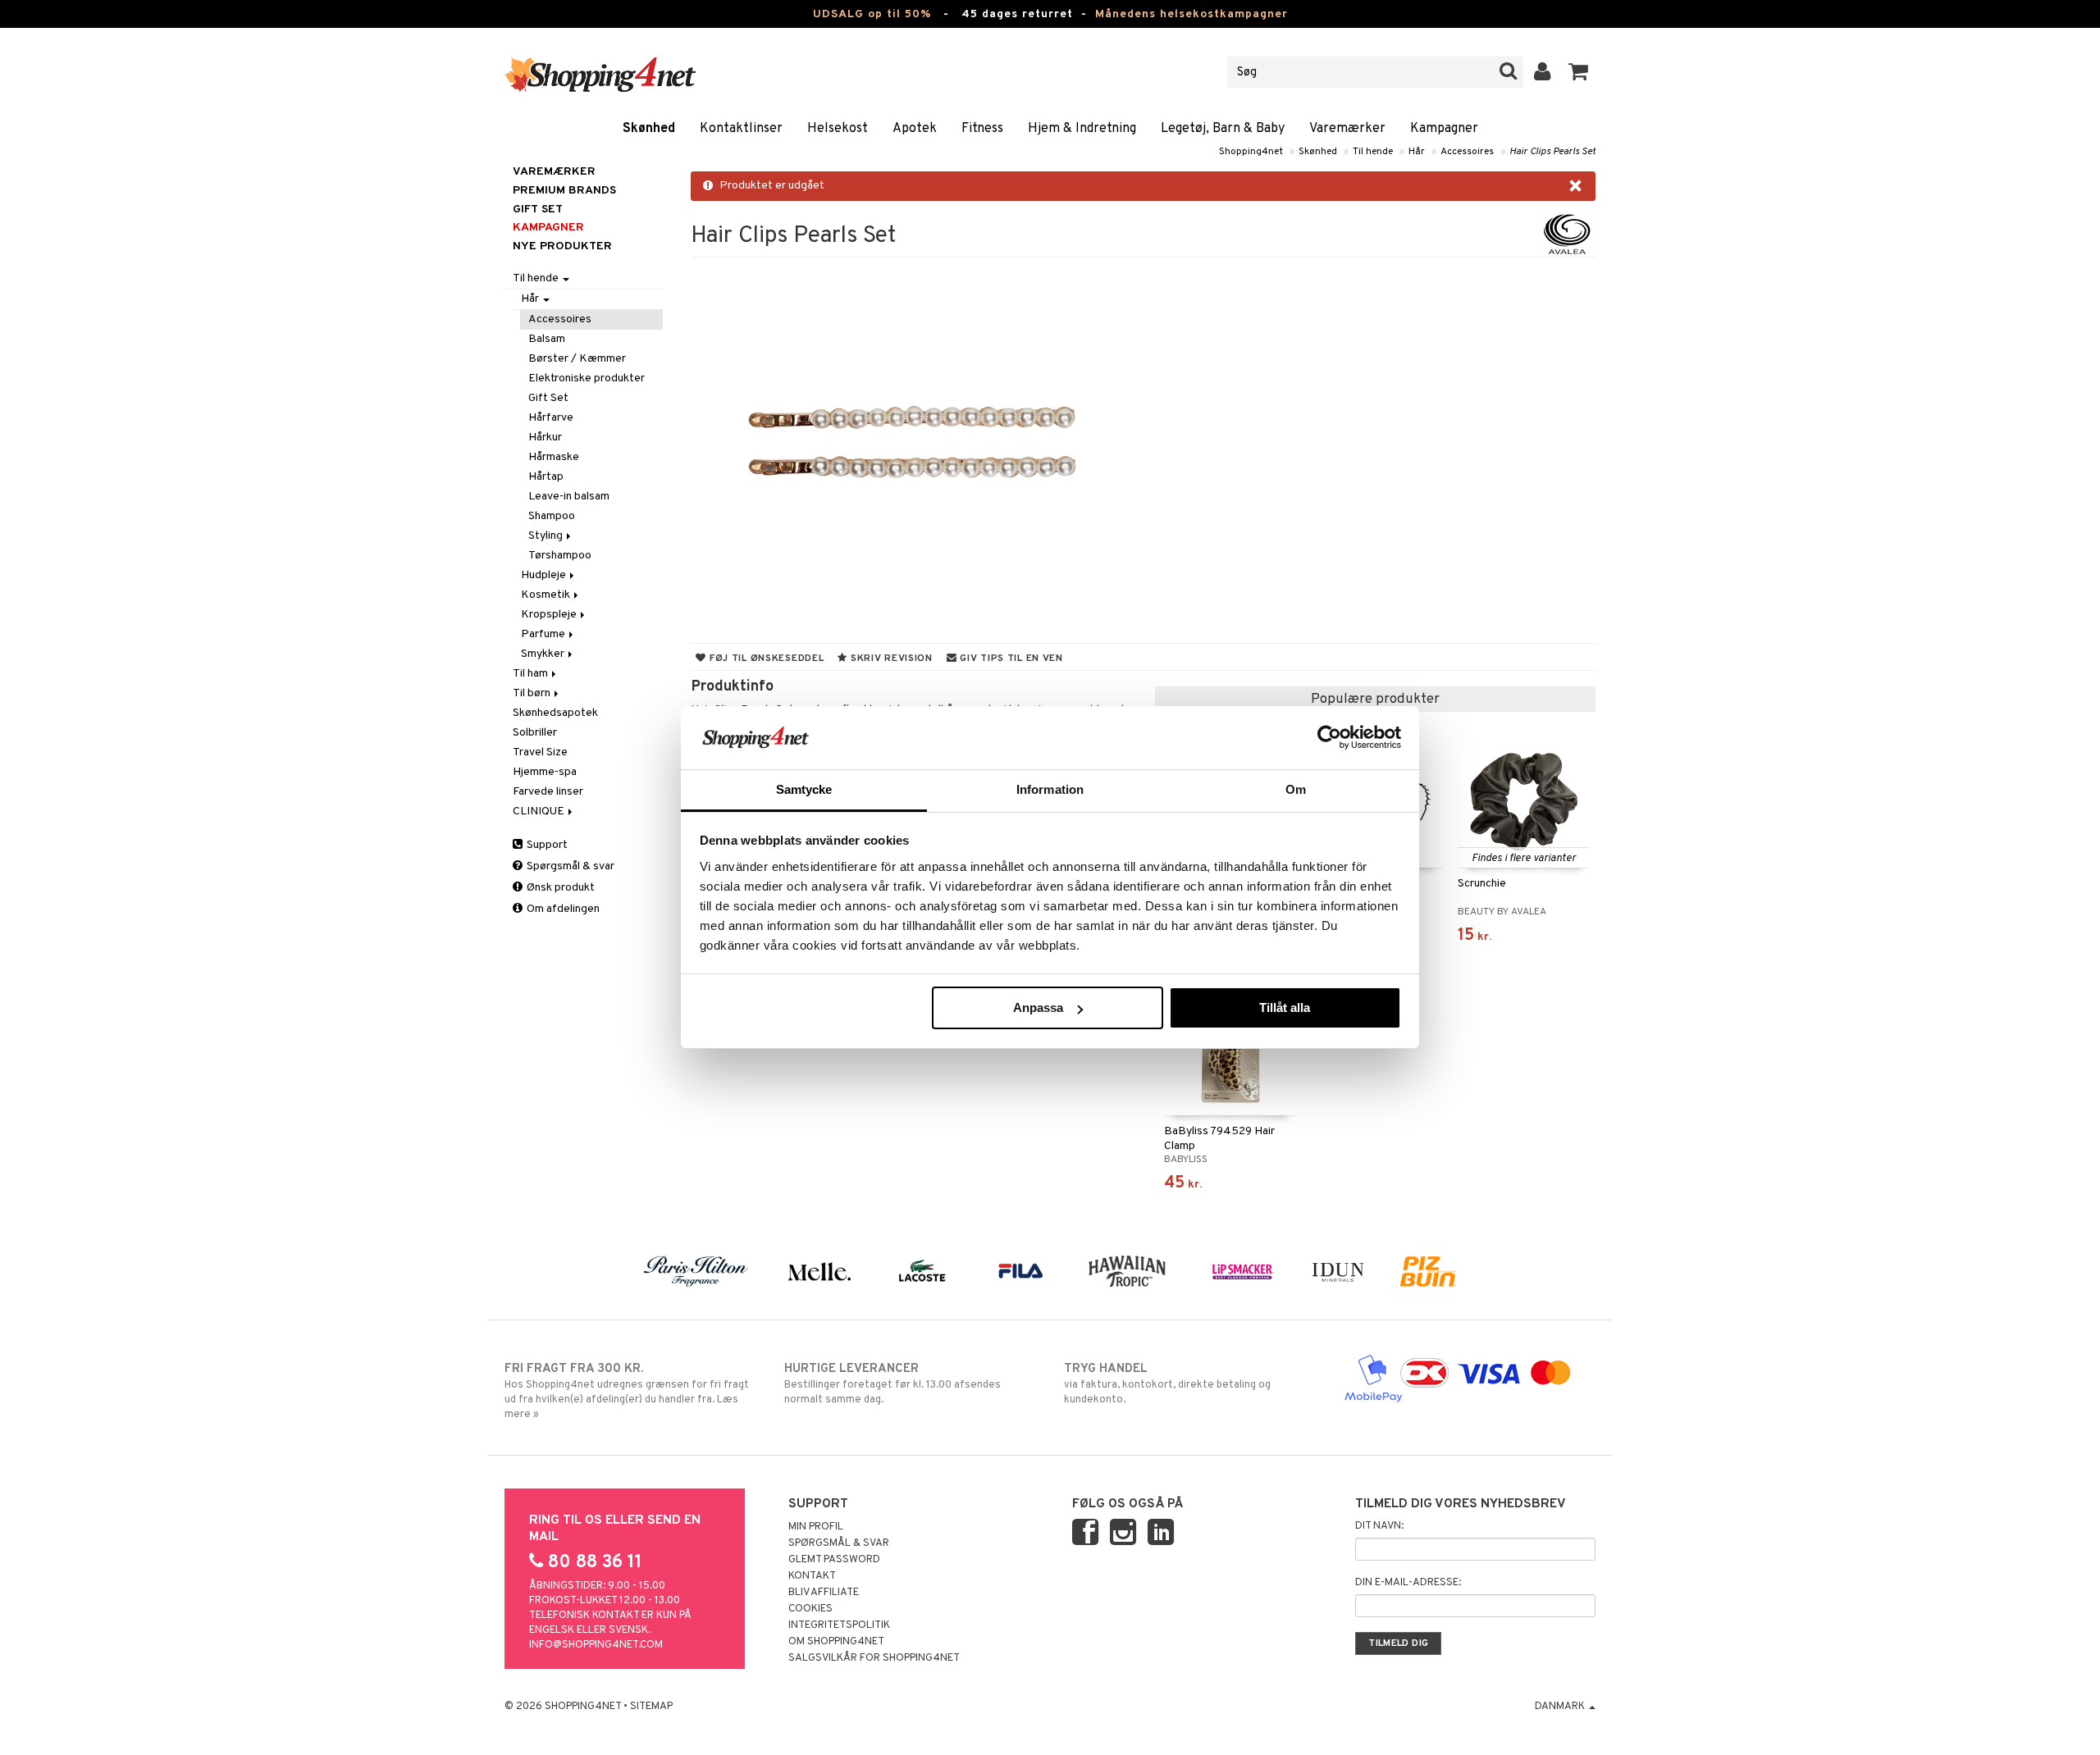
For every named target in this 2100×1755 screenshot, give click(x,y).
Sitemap (651, 1707)
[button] (1579, 72)
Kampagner (1444, 129)
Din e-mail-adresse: (1408, 1583)
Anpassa (1038, 1007)
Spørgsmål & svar (569, 866)
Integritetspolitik (839, 1625)
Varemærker (1347, 129)
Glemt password (834, 1560)
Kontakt (812, 1576)
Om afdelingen (562, 909)
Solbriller (535, 733)
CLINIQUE (540, 811)
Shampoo (552, 516)
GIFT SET (538, 210)
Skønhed (649, 129)
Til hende (1373, 152)
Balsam (547, 339)
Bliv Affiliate (824, 1593)
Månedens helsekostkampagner (1192, 14)
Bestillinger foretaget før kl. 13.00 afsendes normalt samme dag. (892, 1384)
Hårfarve (551, 418)
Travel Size (540, 752)
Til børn (533, 693)
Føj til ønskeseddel (765, 659)
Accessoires (1467, 152)
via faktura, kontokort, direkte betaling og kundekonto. (1167, 1384)
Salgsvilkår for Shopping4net (874, 1658)
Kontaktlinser (741, 129)
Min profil (816, 1527)
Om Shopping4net (836, 1642)
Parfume (544, 634)
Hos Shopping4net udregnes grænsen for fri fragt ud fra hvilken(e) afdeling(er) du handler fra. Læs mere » (627, 1391)
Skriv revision (890, 659)
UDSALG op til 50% (872, 14)
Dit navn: (1379, 1526)
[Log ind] (1543, 72)
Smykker (544, 654)
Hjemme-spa (545, 772)
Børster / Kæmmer (577, 359)
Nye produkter (562, 246)
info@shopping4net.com (596, 1645)
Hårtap (546, 477)
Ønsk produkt (559, 888)
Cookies (810, 1609)
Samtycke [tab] (804, 789)
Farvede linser (548, 792)
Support (546, 845)
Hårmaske (554, 457)
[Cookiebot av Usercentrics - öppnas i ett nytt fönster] (1329, 737)
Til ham (532, 674)
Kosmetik (547, 595)
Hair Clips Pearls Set (1552, 152)
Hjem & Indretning (1082, 129)
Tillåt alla (1285, 1007)
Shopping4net (1251, 152)
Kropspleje (550, 615)
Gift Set (548, 398)
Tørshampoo (560, 556)
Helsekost (838, 129)
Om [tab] (1296, 789)
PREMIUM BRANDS (564, 191)
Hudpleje (545, 575)
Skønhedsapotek (555, 713)
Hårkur (545, 438)
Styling (547, 536)
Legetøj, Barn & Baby (1223, 129)
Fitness (982, 129)
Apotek (915, 129)
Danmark (1561, 1707)
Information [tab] (1050, 789)
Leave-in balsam (569, 497)
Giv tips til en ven (1010, 659)
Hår (1417, 152)
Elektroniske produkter (587, 378)
